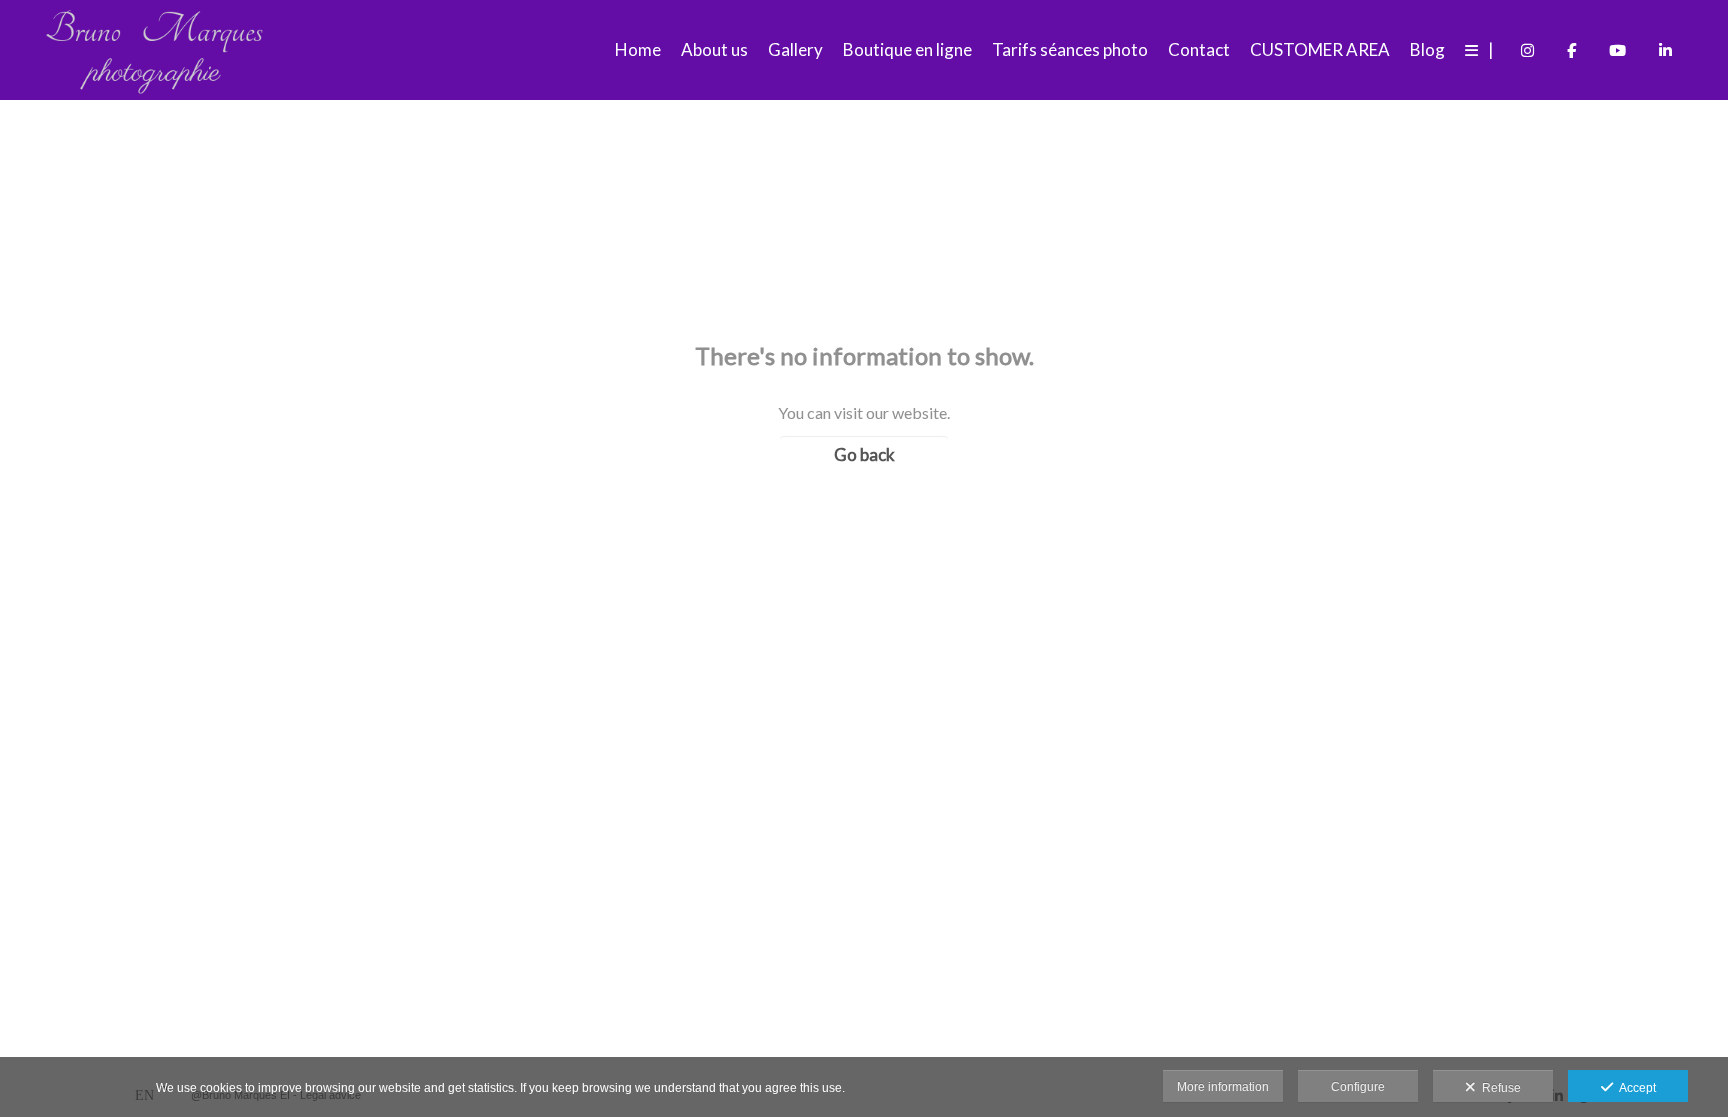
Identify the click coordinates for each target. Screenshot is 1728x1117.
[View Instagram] (1527, 50)
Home (638, 49)
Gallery (795, 49)
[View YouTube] (1617, 50)
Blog (1427, 49)
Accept (1634, 1088)
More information (1223, 1087)
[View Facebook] (1571, 50)
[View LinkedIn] (1665, 50)
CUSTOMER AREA (1320, 49)
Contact (1199, 49)
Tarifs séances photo (1070, 49)
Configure (1358, 1087)
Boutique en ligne (907, 49)
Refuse (1498, 1088)
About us (714, 49)
